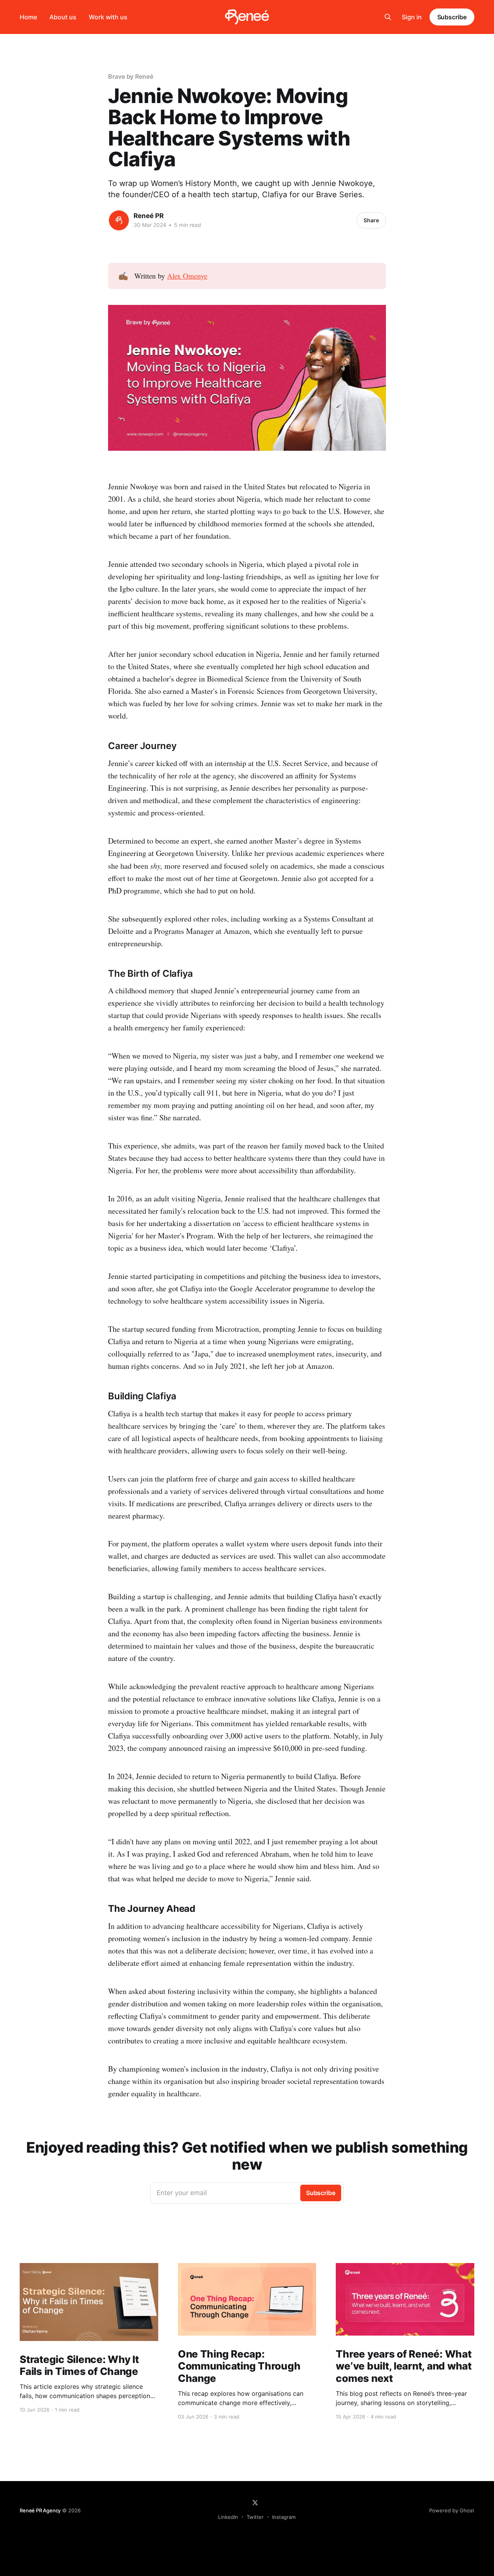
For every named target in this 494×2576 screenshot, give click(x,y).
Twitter (255, 2517)
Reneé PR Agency (40, 2510)
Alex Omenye (187, 276)
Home (28, 17)
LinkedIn (228, 2517)
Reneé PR (149, 216)
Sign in (412, 17)
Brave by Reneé (131, 76)
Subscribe (452, 17)
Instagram (284, 2517)
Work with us (108, 17)
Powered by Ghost (452, 2510)
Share (371, 220)
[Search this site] (388, 17)
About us (63, 17)
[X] (255, 2503)
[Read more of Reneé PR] (119, 220)
